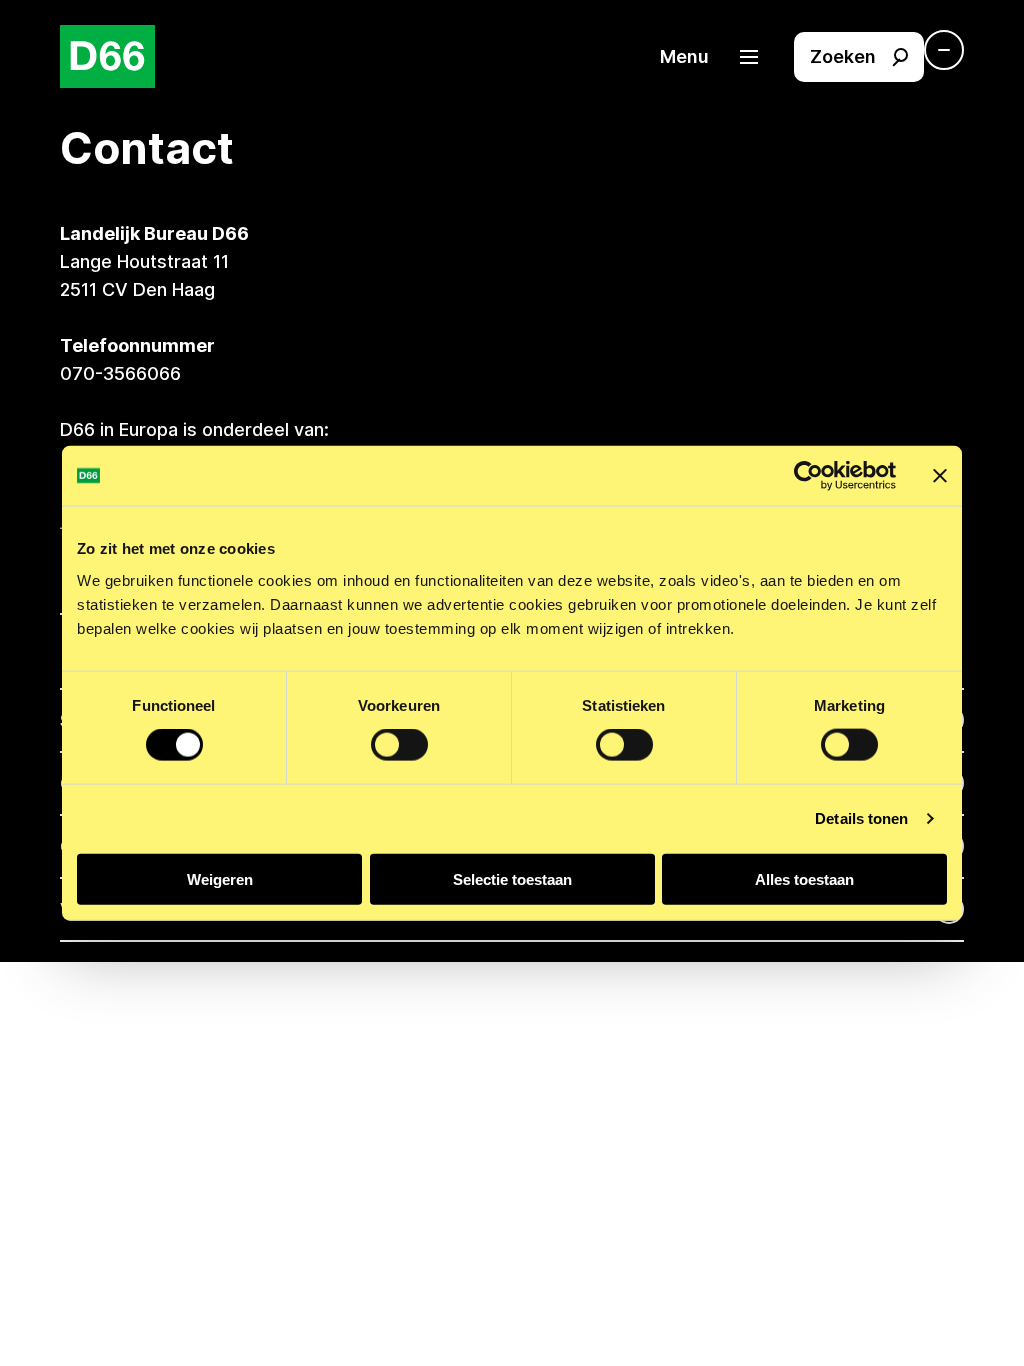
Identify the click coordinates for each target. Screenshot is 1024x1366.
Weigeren (220, 878)
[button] (719, 57)
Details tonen (861, 818)
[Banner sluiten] (940, 476)
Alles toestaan (804, 878)
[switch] (399, 745)
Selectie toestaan (512, 878)
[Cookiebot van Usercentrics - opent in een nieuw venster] (808, 476)
